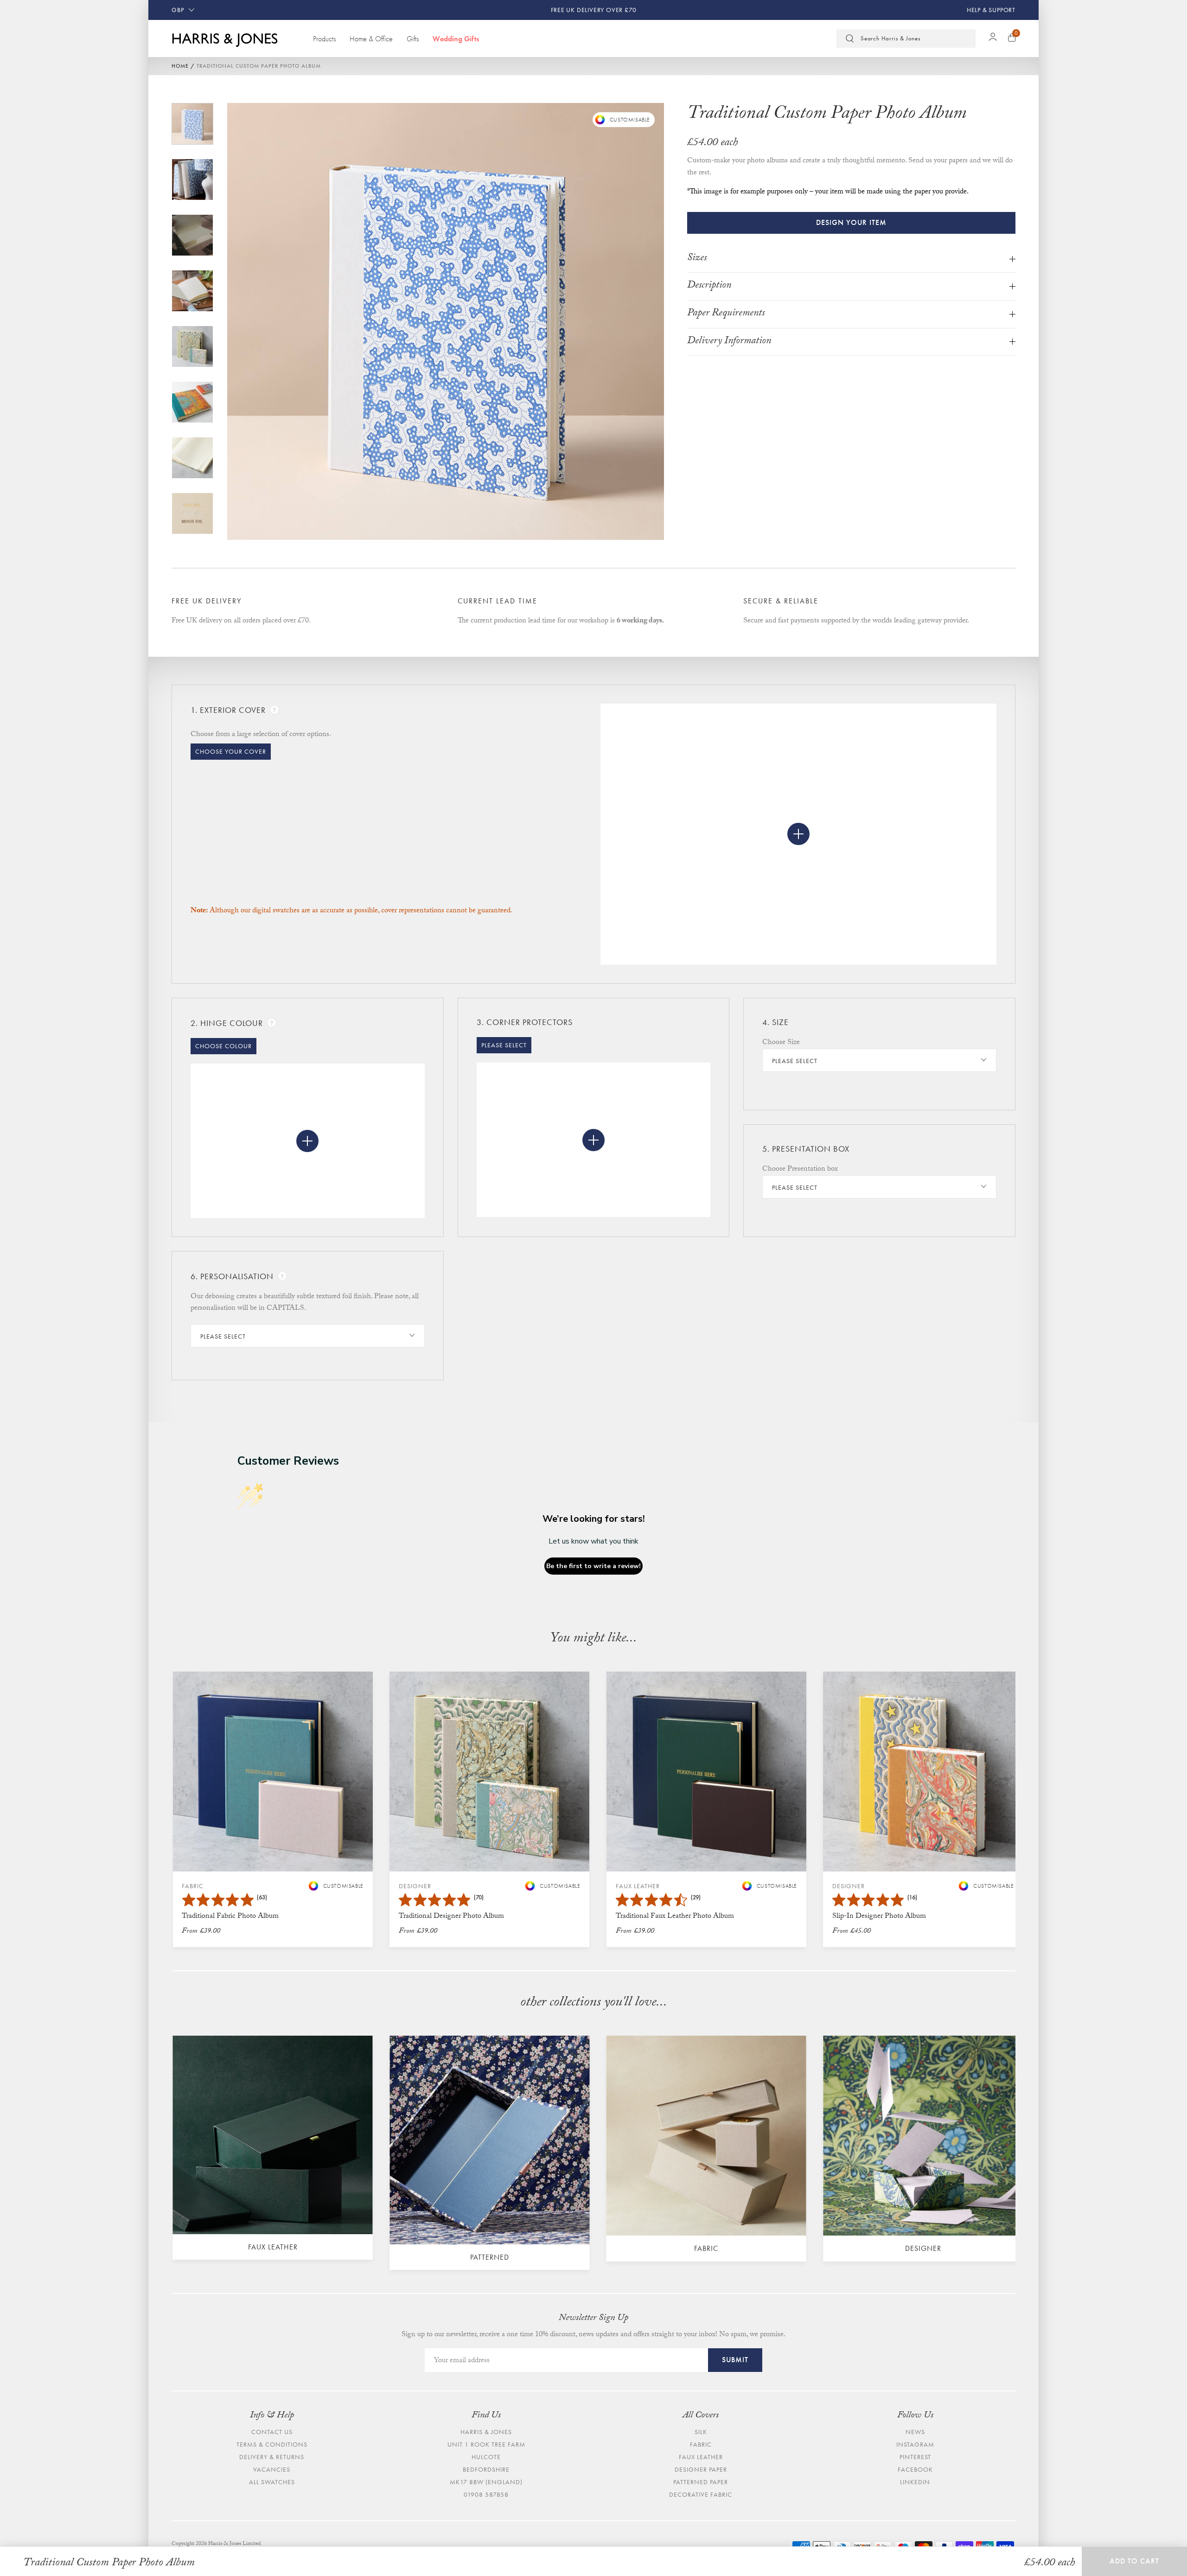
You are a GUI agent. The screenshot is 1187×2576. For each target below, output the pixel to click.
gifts (413, 38)
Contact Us (272, 2432)
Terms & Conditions (272, 2444)
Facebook (915, 2469)
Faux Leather (701, 2457)
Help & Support (991, 10)
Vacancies (272, 2469)
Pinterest (915, 2457)
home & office (371, 38)
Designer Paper (701, 2469)
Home (180, 66)
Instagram (915, 2444)
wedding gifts (456, 38)
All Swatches (272, 2482)
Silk (701, 2432)
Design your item (851, 222)
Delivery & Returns (272, 2457)
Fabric (701, 2444)
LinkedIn (915, 2482)
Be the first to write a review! (593, 1566)
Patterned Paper (701, 2482)
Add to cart (1134, 2561)
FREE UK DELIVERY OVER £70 (594, 10)
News (915, 2432)
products (324, 38)
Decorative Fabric (701, 2494)
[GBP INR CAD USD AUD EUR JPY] (183, 10)
